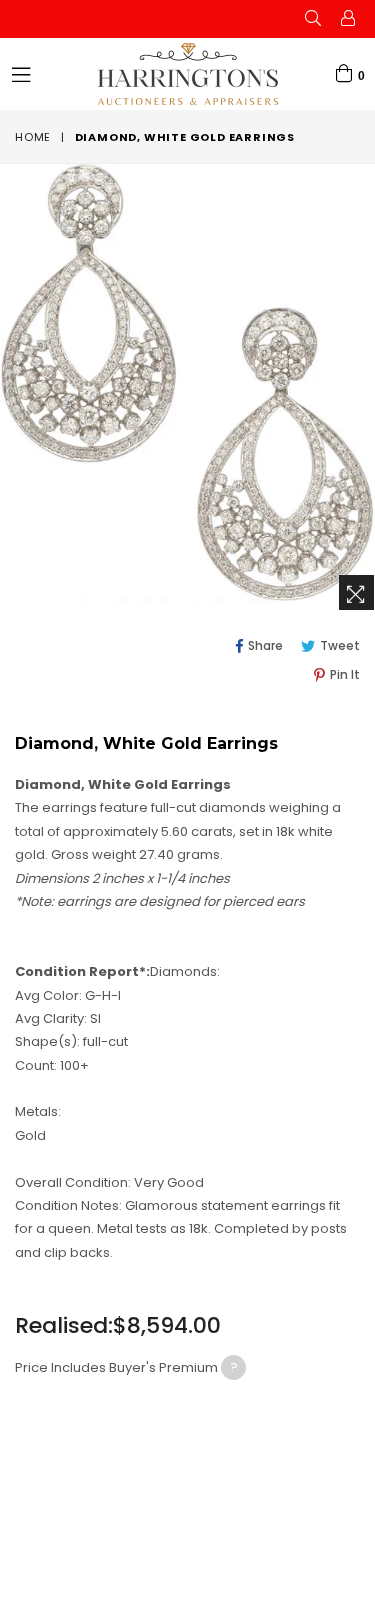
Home (33, 137)
